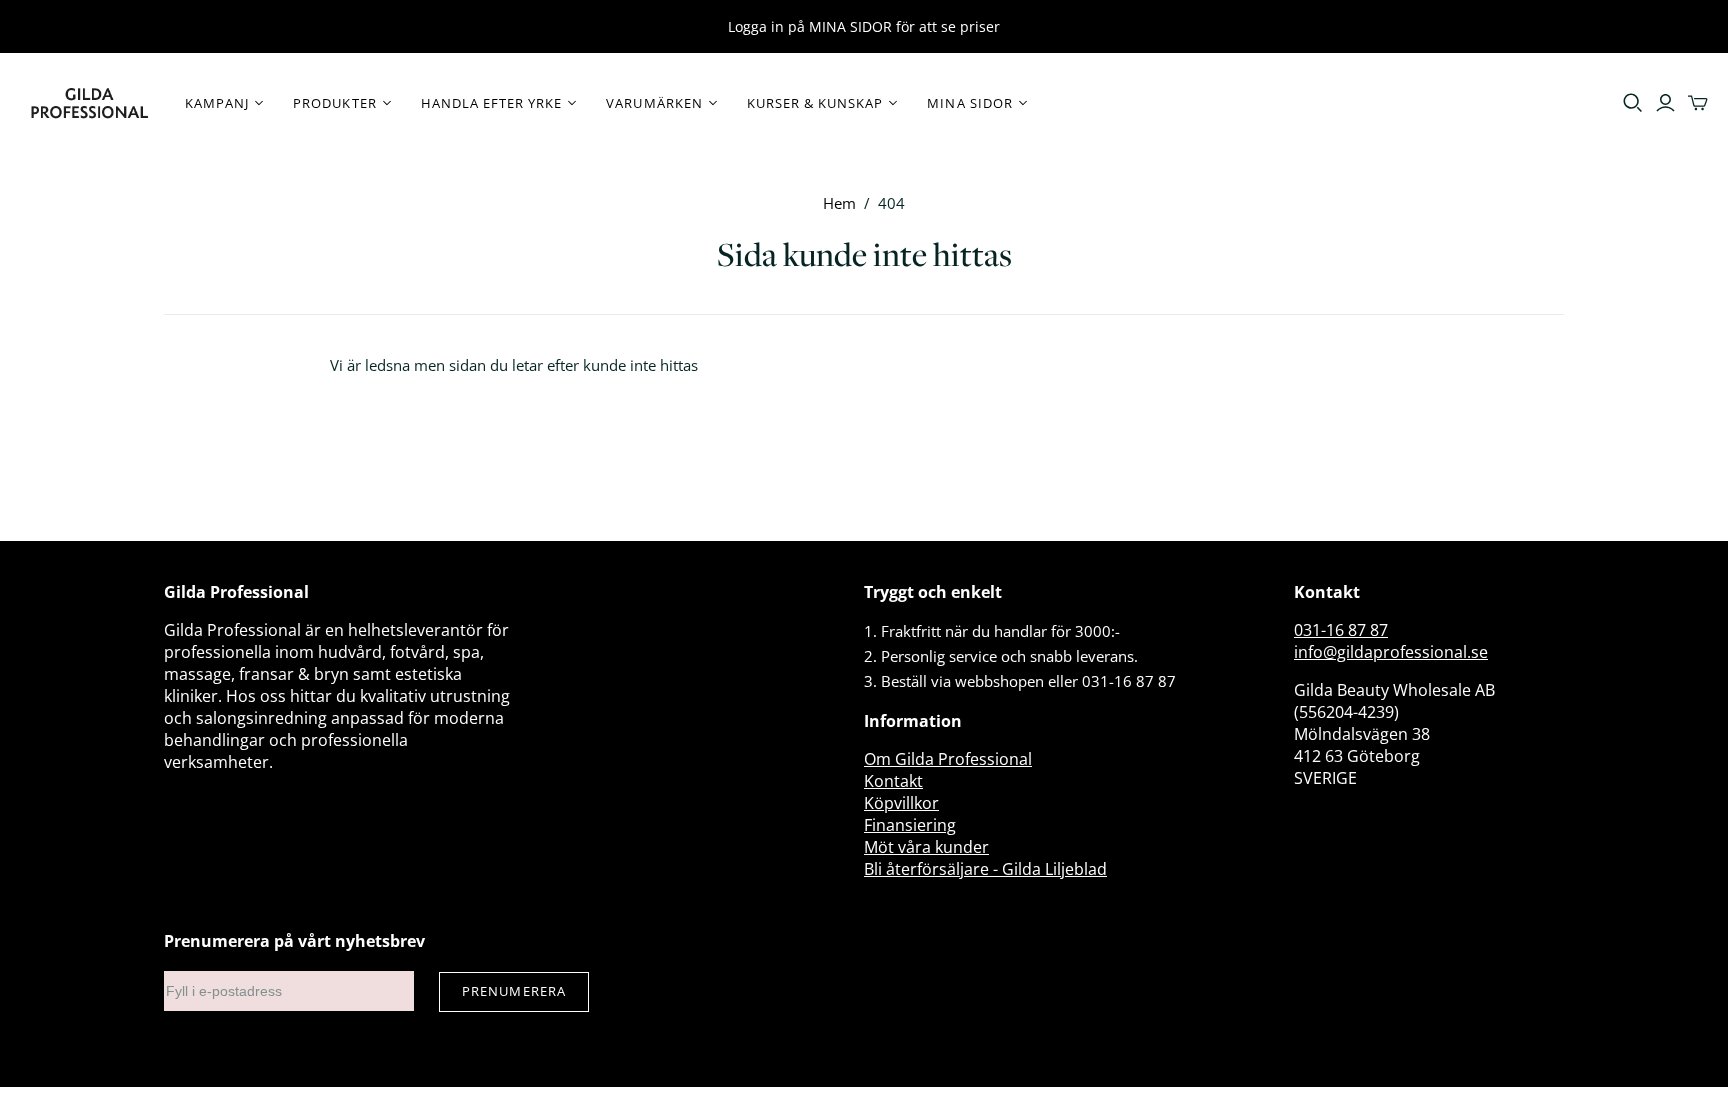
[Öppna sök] (1633, 103)
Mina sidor (969, 103)
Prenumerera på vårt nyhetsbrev (294, 941)
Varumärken (654, 103)
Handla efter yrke (492, 103)
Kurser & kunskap (815, 103)
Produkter (334, 103)
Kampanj (217, 103)
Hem (839, 203)
